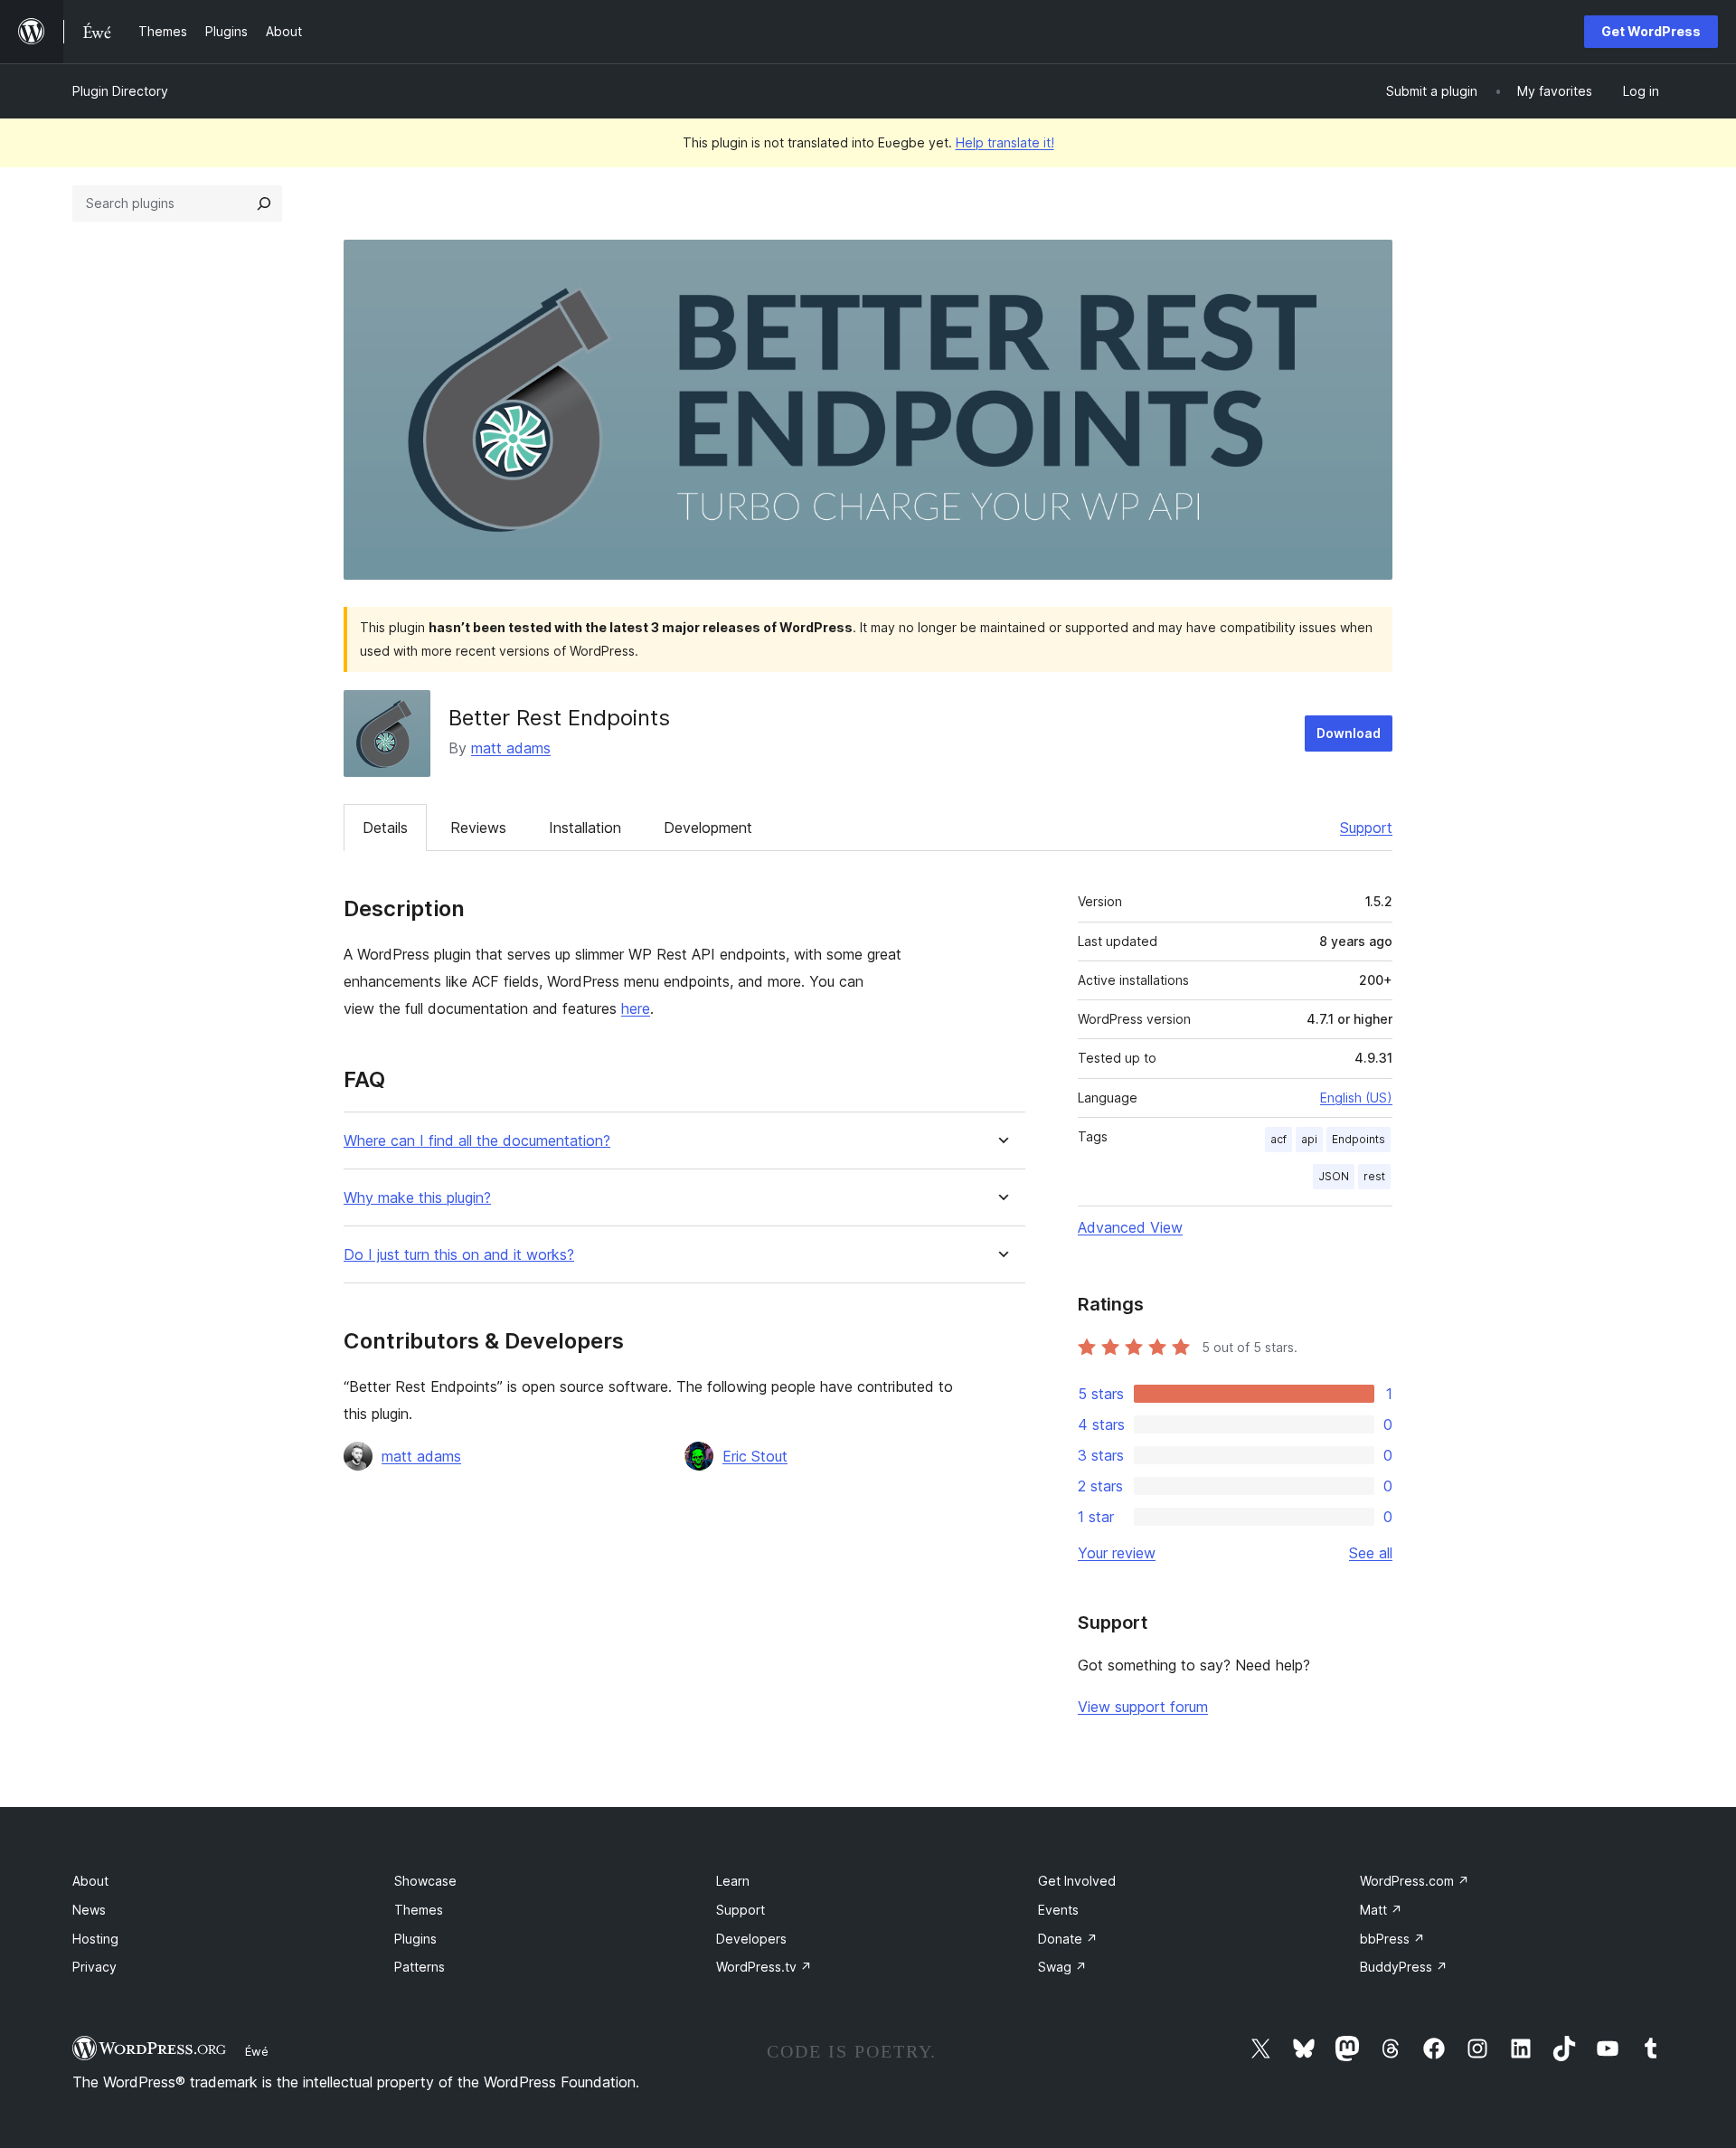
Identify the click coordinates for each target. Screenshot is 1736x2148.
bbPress (1392, 1939)
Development (708, 828)
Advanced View (1130, 1227)
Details (385, 828)
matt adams (511, 748)
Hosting (95, 1939)
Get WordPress (1651, 31)
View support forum (1143, 1707)
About (90, 1881)
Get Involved (1077, 1881)
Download (1349, 733)
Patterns (420, 1967)
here (636, 1008)
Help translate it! (1005, 142)
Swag (1062, 1967)
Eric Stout (755, 1456)
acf (1278, 1139)
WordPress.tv (764, 1967)
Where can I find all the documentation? (477, 1141)
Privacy (94, 1967)
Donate (1068, 1939)
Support (1366, 828)
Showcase (425, 1881)
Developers (751, 1939)
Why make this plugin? (417, 1198)
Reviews (478, 828)
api (1309, 1139)
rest (1374, 1176)
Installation (585, 828)
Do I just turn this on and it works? (459, 1255)
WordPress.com (1415, 1881)
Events (1058, 1910)
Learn (733, 1881)
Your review (1117, 1553)
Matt (1381, 1910)
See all (1371, 1553)
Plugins (415, 1939)
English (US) (1356, 1098)
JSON (1334, 1176)
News (89, 1910)
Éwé (257, 2051)
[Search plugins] (264, 203)
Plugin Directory (120, 91)
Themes (419, 1910)
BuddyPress (1404, 1967)
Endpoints (1359, 1139)
